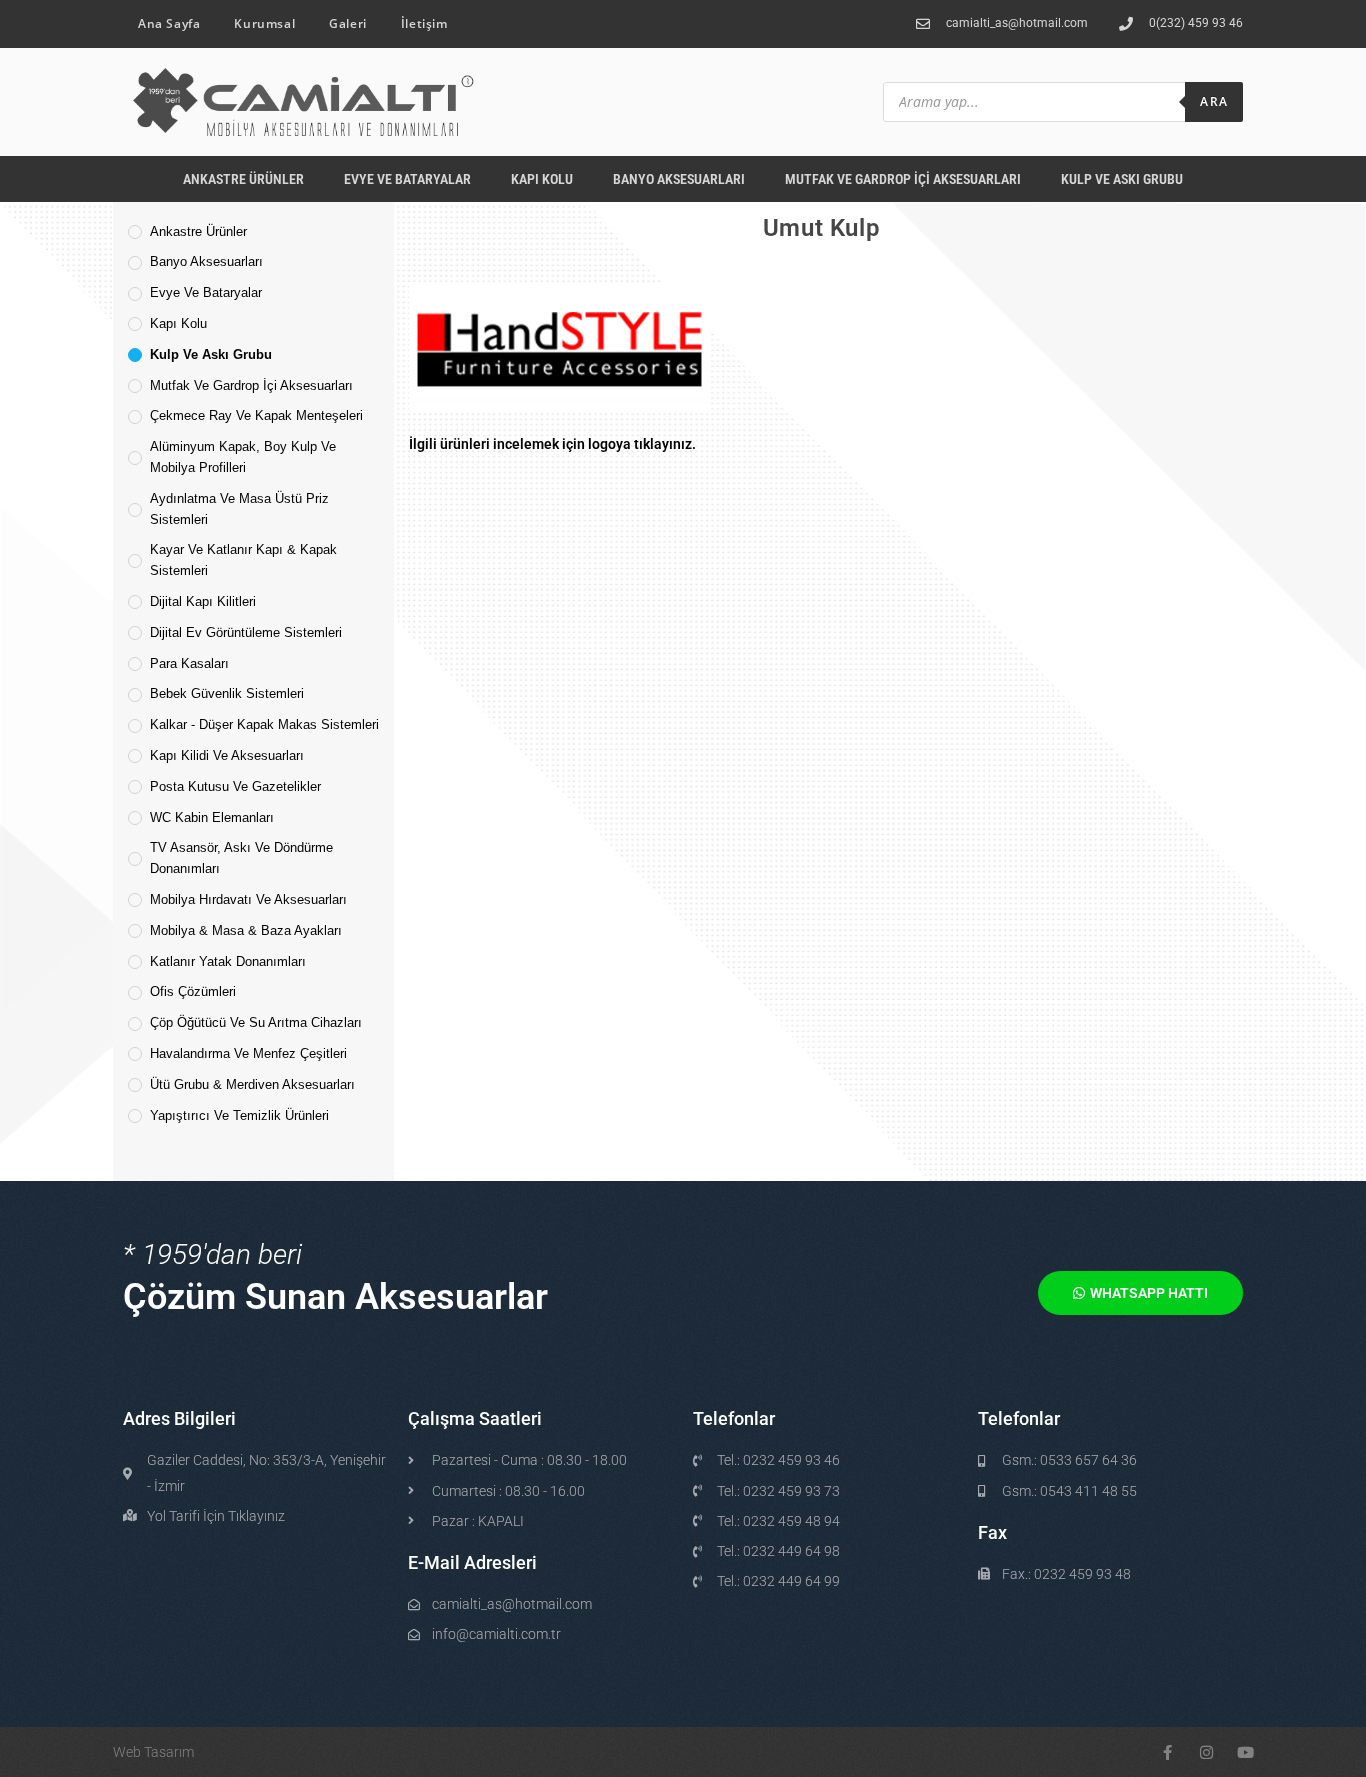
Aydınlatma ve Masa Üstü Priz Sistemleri (239, 509)
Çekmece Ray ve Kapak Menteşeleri (256, 415)
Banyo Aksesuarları (679, 179)
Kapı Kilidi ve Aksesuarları (227, 755)
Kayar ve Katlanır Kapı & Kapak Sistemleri (243, 560)
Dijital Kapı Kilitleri (203, 601)
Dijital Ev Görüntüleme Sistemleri (246, 632)
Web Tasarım (153, 1752)
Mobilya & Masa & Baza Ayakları (246, 930)
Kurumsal (264, 23)
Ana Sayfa (169, 23)
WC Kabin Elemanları (212, 817)
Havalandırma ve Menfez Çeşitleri (248, 1053)
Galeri (348, 23)
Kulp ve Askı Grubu (1122, 179)
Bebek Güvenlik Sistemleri (227, 693)
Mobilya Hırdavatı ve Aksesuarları (248, 899)
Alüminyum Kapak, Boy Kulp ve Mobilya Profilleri (243, 457)
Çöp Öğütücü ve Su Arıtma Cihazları (256, 1022)
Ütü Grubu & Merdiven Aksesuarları (252, 1084)
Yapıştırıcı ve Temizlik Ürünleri (239, 1115)
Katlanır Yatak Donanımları (228, 961)
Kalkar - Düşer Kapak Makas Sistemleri (264, 724)
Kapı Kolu (542, 179)
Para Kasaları (189, 663)
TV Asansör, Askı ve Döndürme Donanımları (241, 858)
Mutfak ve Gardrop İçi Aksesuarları (903, 179)
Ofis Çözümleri (193, 991)
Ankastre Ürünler (243, 179)
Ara (1214, 101)
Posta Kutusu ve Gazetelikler (235, 786)
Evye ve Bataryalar (407, 179)
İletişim (424, 23)
